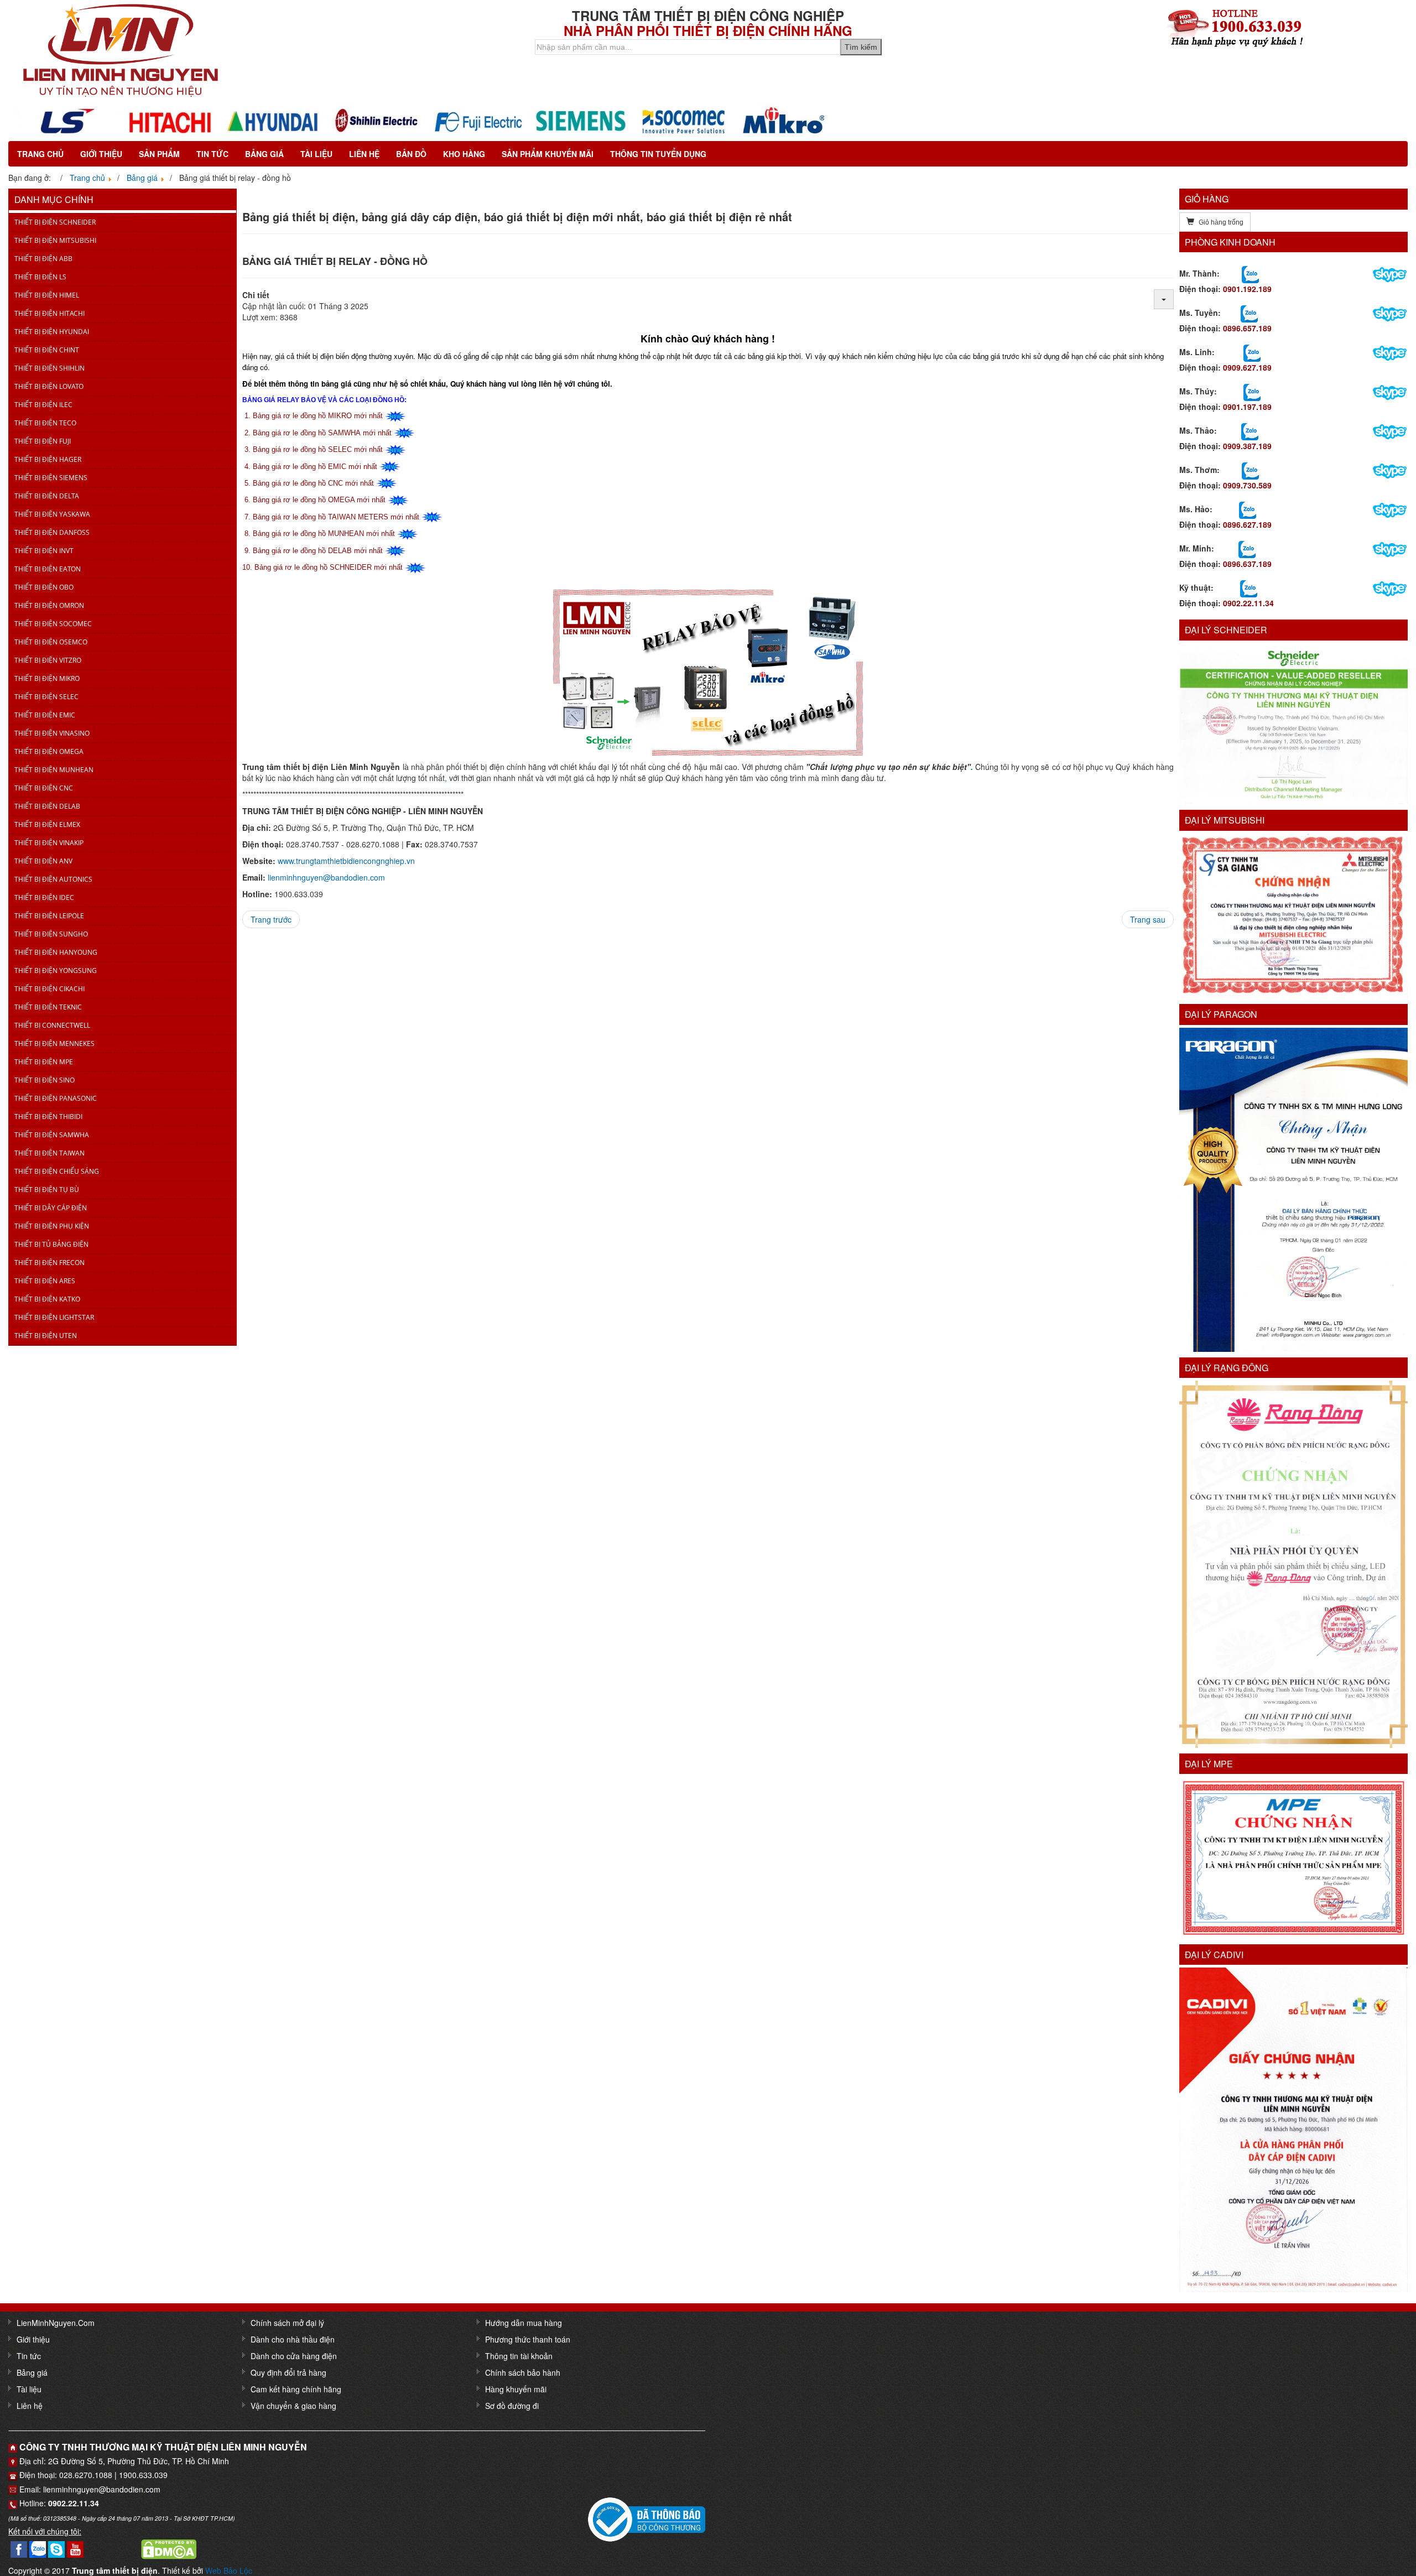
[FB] (19, 2548)
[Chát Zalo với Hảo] (1248, 509)
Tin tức (212, 154)
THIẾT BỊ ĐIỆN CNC (44, 788)
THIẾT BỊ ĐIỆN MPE (44, 1062)
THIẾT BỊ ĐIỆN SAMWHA (52, 1135)
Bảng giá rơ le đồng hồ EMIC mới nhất (315, 467)
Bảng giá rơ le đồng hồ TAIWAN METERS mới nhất (336, 517)
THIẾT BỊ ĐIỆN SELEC (46, 697)
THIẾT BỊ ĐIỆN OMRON (49, 605)
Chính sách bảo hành (523, 2372)
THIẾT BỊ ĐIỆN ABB (43, 259)
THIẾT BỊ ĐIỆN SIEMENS (51, 478)
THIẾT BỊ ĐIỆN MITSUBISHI (55, 240)
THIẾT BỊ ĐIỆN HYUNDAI (52, 332)
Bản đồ (411, 154)
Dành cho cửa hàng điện (294, 2356)
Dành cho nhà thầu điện (293, 2339)
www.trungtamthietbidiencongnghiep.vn (346, 861)
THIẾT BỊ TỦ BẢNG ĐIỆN (51, 1244)
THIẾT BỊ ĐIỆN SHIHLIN (50, 368)
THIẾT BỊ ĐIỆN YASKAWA (52, 514)
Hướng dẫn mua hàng (524, 2323)
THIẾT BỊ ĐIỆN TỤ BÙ (47, 1190)
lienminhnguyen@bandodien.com (326, 877)
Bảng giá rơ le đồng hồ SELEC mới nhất (318, 449)
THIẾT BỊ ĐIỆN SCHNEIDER (55, 222)
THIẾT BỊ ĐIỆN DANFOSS (52, 532)
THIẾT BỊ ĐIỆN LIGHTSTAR (54, 1317)
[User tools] (1164, 299)
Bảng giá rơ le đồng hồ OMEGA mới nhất (319, 500)
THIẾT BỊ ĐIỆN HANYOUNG (56, 952)
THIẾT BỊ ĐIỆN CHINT (47, 350)
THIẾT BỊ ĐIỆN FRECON (50, 1263)
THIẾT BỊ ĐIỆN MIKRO (47, 678)
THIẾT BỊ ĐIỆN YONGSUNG (56, 970)
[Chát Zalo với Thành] (1250, 273)
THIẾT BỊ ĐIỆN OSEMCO (51, 642)
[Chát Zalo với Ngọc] (1250, 470)
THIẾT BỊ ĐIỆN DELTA (47, 496)
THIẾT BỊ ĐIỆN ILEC (43, 405)
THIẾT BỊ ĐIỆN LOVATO (49, 386)
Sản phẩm (159, 154)
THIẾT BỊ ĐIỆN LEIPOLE (49, 916)
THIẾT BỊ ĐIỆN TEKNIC (48, 1007)
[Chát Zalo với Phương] (1249, 587)
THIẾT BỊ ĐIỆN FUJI (43, 441)
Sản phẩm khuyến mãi (548, 154)
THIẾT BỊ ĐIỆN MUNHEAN (54, 770)
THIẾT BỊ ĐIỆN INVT (44, 551)
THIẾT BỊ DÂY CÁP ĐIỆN (51, 1208)
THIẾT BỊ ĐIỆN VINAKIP (49, 843)
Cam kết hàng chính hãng (296, 2389)
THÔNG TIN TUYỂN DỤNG (658, 154)
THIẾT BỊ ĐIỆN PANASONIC (56, 1098)
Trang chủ (40, 154)
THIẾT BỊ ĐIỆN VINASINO (52, 733)
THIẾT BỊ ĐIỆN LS (40, 277)
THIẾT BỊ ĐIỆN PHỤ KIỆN (52, 1226)
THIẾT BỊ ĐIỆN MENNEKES (54, 1044)
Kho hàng (464, 154)
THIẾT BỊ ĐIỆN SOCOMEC (53, 624)
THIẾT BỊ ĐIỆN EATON (48, 569)
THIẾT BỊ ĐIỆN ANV (43, 861)
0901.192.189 (1247, 289)
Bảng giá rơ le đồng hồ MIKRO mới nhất (318, 416)
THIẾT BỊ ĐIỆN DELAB (47, 806)
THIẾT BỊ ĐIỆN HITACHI (50, 313)
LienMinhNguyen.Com (56, 2323)
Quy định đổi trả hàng (288, 2372)
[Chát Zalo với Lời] (1247, 548)
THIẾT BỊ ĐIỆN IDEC (44, 897)
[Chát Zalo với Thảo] (1250, 430)
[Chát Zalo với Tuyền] (1249, 313)
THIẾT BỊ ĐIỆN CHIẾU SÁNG (57, 1171)
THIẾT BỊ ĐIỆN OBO (44, 587)
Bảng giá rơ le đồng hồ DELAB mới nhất (318, 551)
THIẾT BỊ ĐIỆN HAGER (48, 459)
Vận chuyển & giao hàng (293, 2406)
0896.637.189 (1247, 564)
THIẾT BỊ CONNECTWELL (52, 1025)
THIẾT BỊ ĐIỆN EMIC (45, 715)
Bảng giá (264, 154)
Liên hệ (364, 154)
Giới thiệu (101, 154)
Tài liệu (316, 154)
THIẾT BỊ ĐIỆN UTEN (46, 1336)
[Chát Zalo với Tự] (1252, 391)
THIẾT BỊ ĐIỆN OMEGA (49, 751)
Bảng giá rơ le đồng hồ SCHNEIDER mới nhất (329, 567)
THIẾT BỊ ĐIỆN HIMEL (47, 295)
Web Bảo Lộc (229, 2570)
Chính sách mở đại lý (287, 2323)
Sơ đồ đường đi (512, 2406)
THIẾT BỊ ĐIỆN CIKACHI (50, 989)
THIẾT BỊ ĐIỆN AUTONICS (53, 879)
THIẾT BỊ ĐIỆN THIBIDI (48, 1117)
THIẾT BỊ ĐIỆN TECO (45, 423)
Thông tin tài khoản (519, 2356)
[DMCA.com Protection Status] (169, 2548)
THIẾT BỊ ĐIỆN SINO (45, 1080)
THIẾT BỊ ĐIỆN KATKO (47, 1299)
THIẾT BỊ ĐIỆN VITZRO (48, 660)
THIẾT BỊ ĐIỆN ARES (45, 1281)
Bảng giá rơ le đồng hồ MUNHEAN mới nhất (324, 534)
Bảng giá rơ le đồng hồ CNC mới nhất (313, 483)
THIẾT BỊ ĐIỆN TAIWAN (50, 1153)
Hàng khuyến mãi (516, 2389)
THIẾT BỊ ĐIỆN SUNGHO (51, 934)
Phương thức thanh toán (528, 2339)
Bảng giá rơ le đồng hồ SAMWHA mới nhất (322, 433)
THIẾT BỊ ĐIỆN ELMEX (47, 824)
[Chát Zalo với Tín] (1252, 352)
